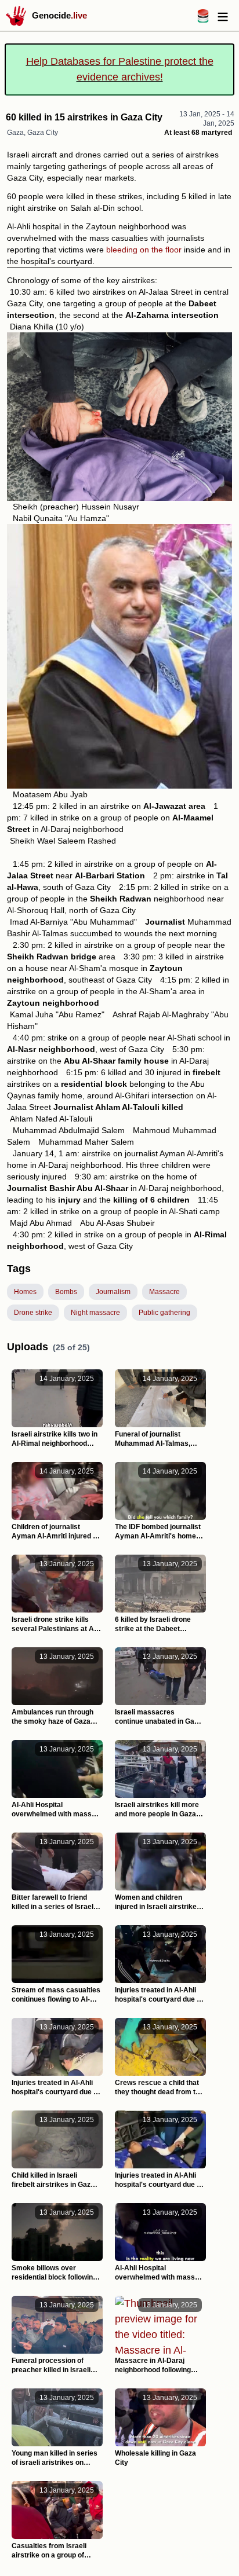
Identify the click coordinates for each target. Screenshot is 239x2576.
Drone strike (33, 1313)
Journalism (113, 1292)
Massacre (164, 1292)
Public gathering (164, 1313)
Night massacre (95, 1313)
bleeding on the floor (144, 250)
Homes (25, 1292)
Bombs (66, 1292)
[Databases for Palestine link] (203, 20)
